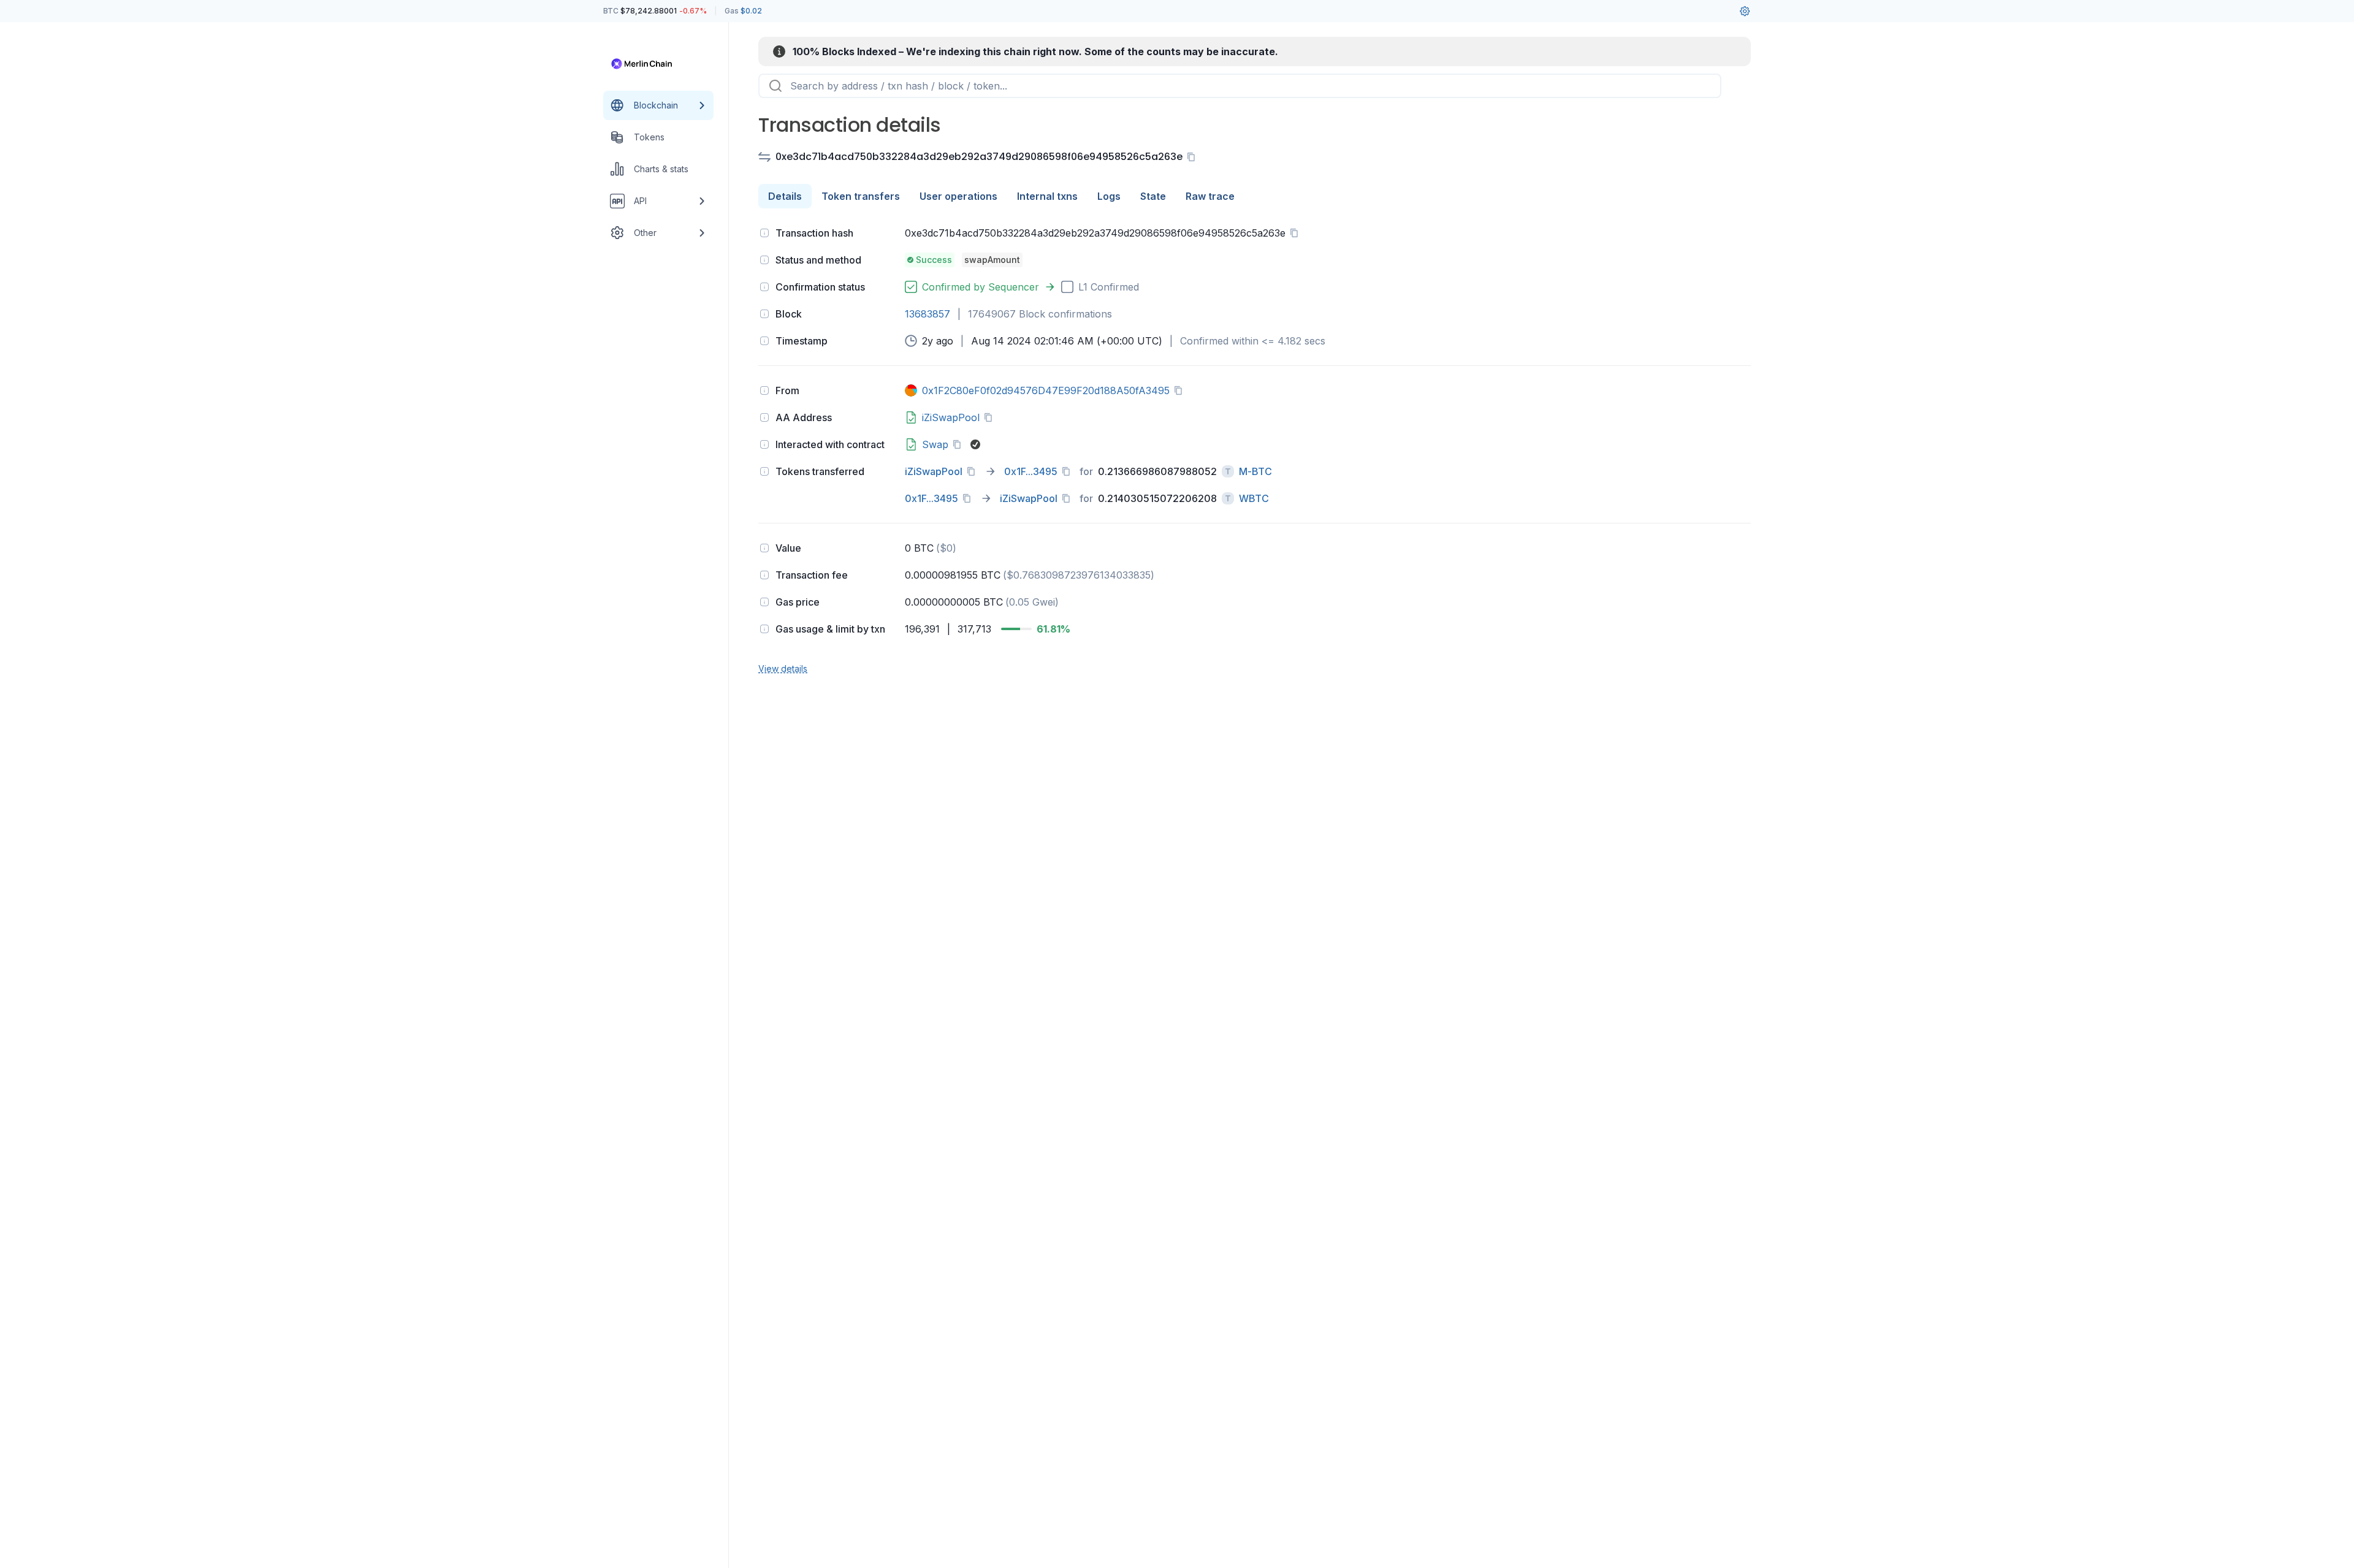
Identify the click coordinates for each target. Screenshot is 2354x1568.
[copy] (1194, 157)
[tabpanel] (1255, 449)
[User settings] (1745, 11)
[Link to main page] (647, 64)
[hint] (764, 233)
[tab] (785, 196)
